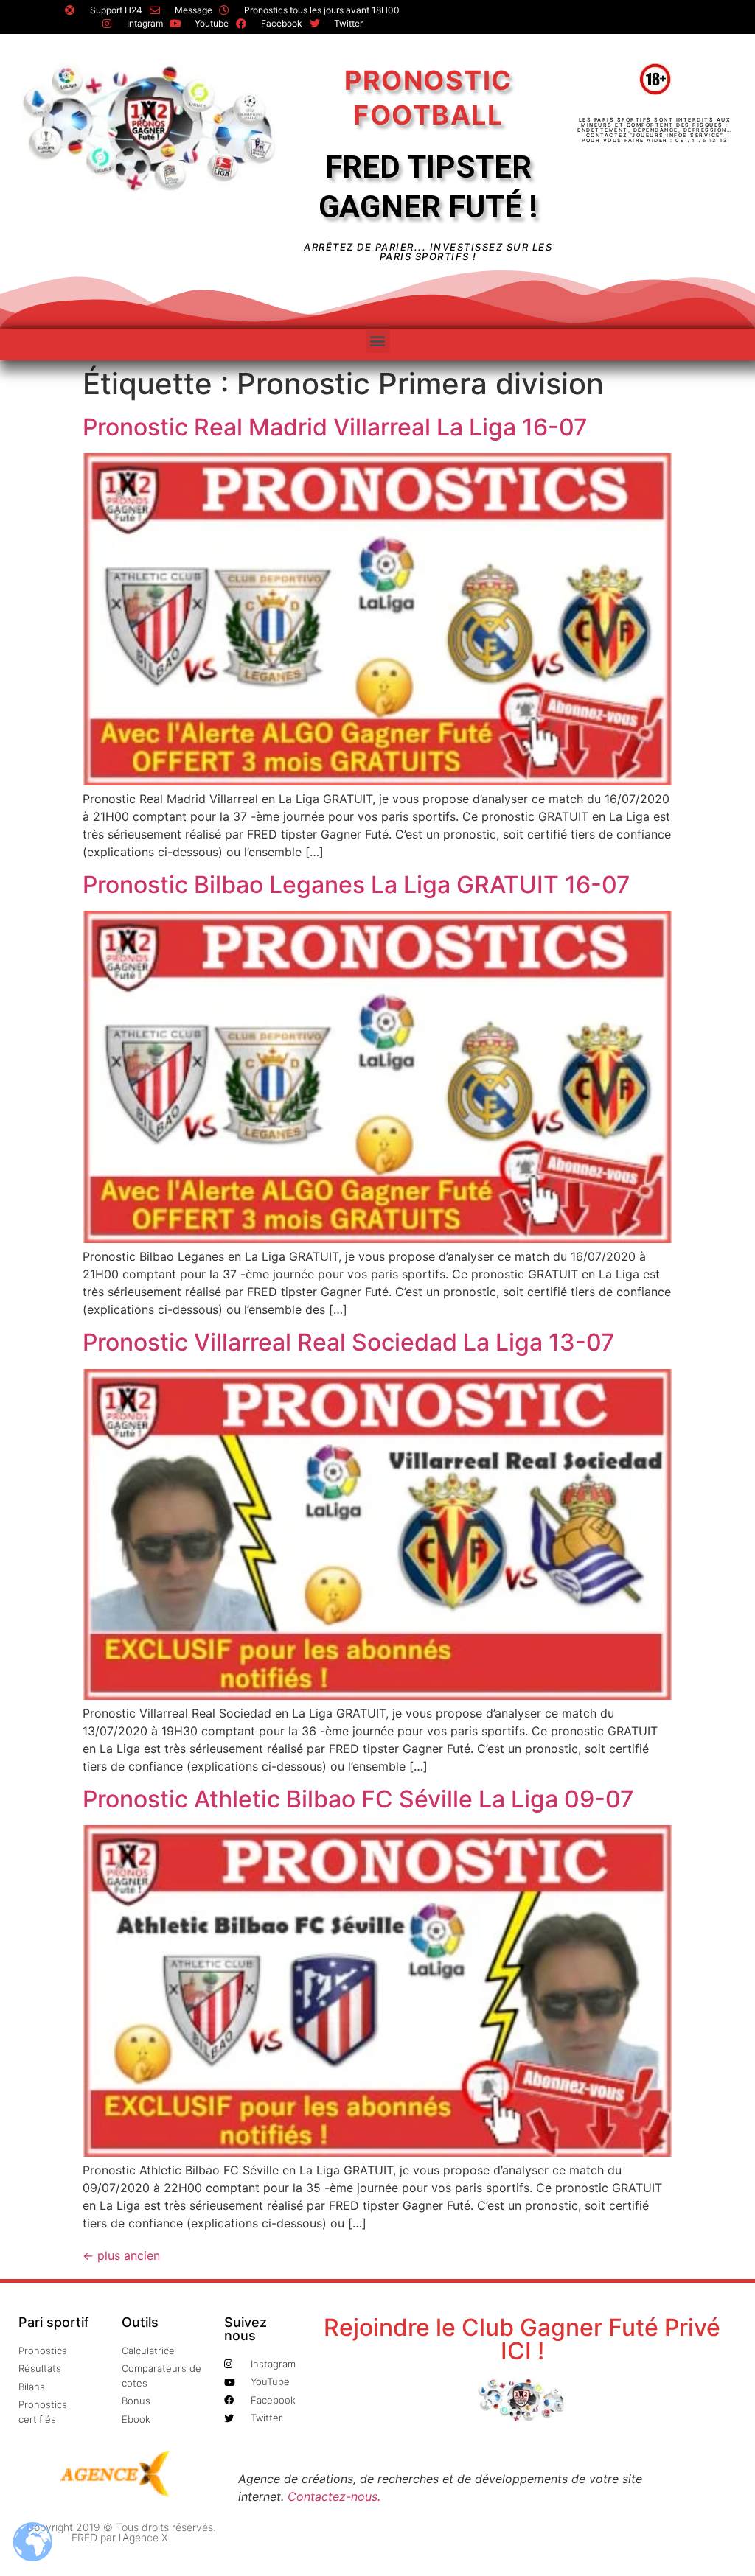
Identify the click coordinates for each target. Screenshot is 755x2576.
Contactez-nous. (334, 2496)
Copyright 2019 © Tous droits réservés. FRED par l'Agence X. (121, 2532)
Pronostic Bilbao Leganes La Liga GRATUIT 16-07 (356, 885)
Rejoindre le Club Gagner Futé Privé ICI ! (522, 2339)
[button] (378, 341)
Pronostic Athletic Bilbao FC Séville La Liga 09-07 (358, 1799)
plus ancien (121, 2255)
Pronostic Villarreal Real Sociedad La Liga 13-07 (349, 1342)
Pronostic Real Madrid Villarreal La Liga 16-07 (335, 427)
